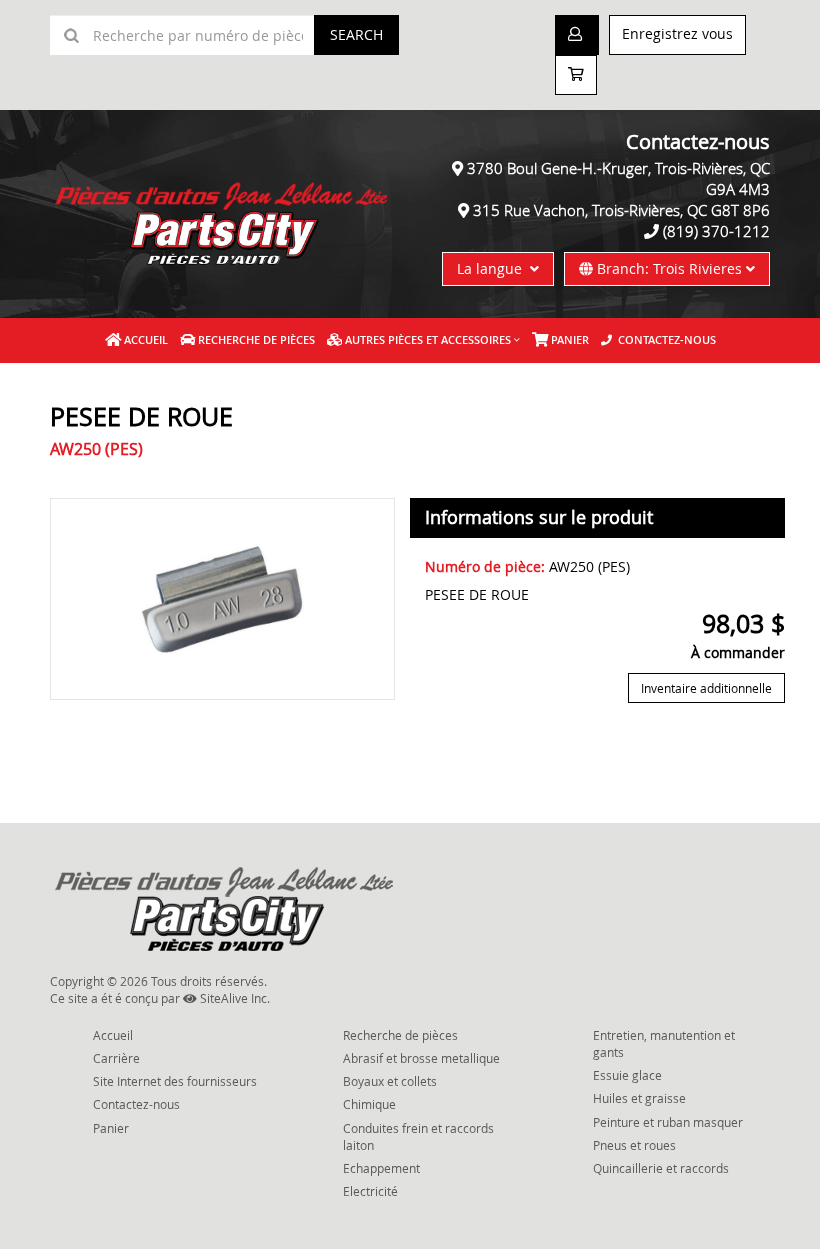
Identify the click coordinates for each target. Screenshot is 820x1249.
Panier (111, 1128)
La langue (493, 268)
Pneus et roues (634, 1145)
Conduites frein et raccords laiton (418, 1136)
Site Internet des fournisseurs (175, 1081)
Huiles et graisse (639, 1098)
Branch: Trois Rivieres (669, 268)
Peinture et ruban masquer (668, 1122)
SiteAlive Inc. (233, 998)
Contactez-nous (664, 339)
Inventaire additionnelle (706, 688)
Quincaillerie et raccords (661, 1168)
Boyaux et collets (390, 1081)
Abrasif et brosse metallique (421, 1058)
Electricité (370, 1191)
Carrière (116, 1058)
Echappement (381, 1168)
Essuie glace (627, 1075)
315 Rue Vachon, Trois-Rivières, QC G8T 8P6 (621, 210)
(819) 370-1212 (716, 231)
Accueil (144, 339)
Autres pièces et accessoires (426, 339)
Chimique (369, 1104)
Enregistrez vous (677, 33)
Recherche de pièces (255, 339)
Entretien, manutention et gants (664, 1043)
